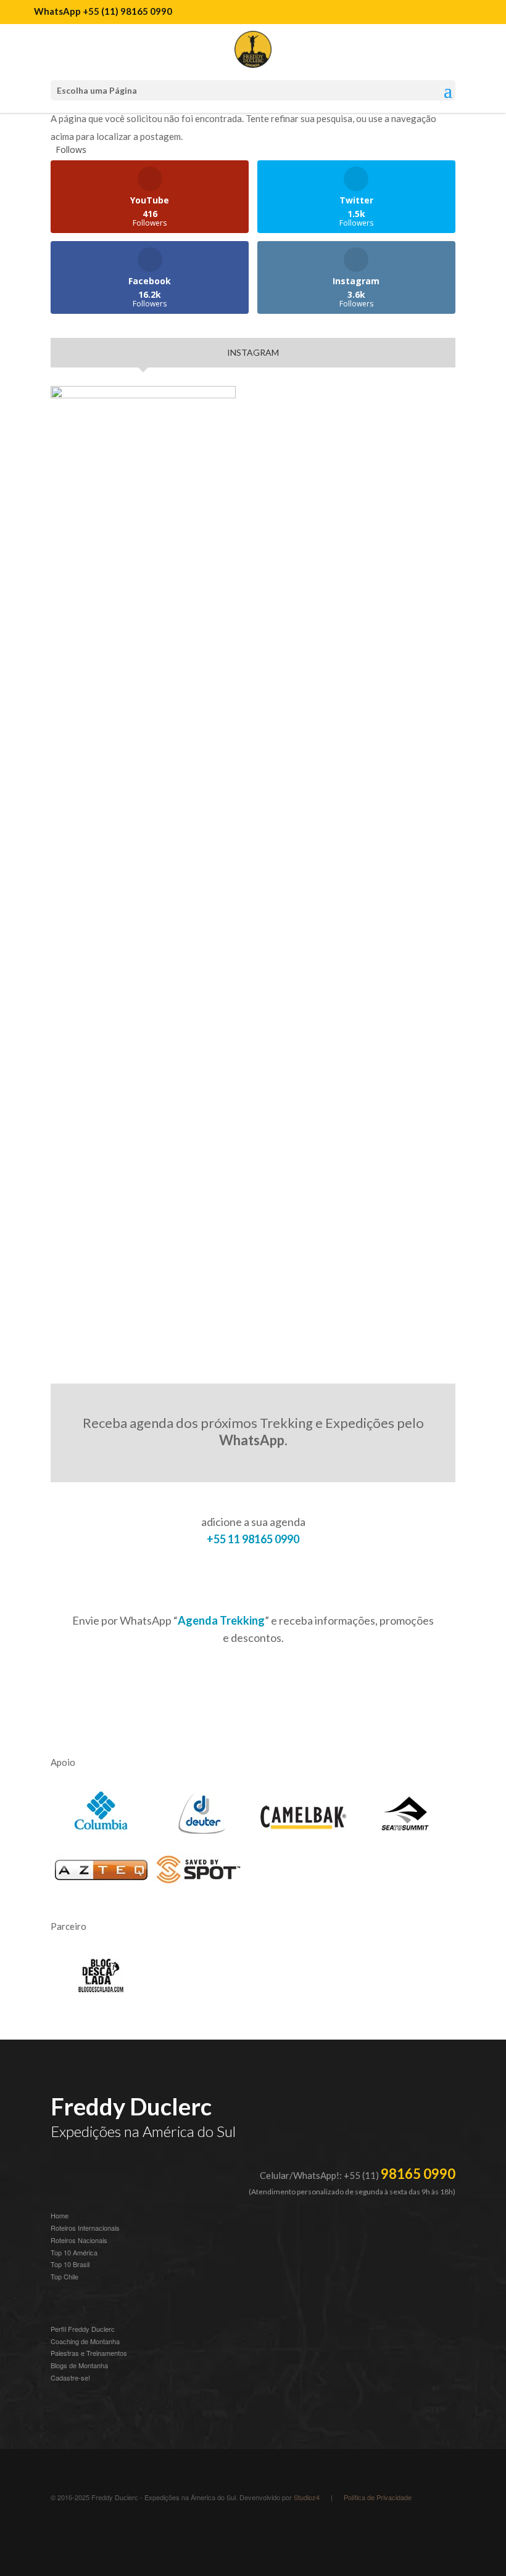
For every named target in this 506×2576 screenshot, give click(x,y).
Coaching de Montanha (85, 2341)
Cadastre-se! (70, 2377)
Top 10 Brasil (70, 2264)
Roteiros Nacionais (79, 2240)
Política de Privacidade (378, 2497)
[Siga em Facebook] (135, 2530)
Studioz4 (307, 2497)
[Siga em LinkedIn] (85, 2530)
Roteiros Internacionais (85, 2228)
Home (60, 2215)
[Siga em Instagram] (60, 2530)
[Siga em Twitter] (159, 2530)
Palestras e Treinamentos (89, 2353)
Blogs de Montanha (79, 2365)
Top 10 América (74, 2252)
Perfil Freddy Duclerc (83, 2329)
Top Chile (64, 2276)
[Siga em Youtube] (110, 2530)
